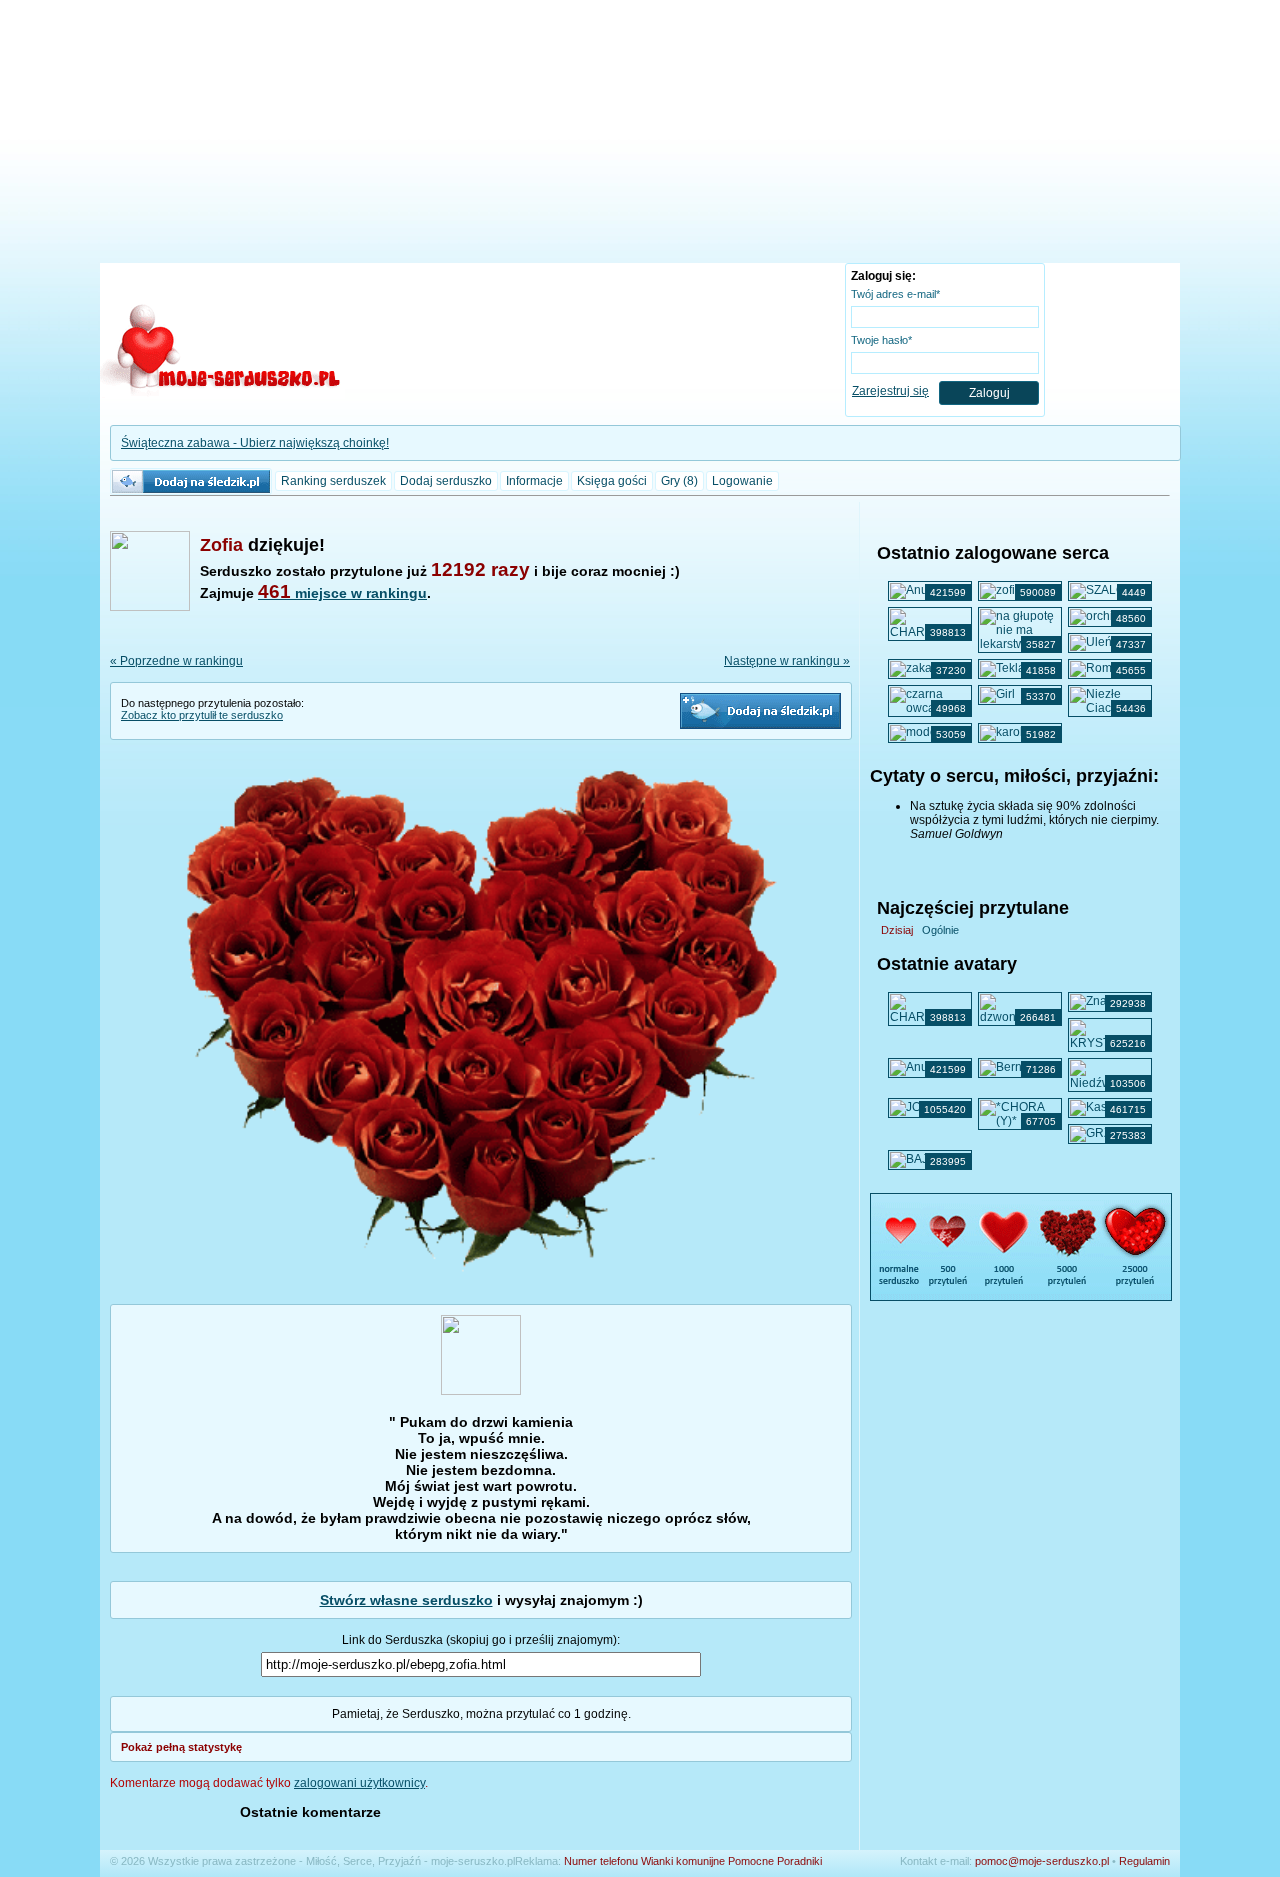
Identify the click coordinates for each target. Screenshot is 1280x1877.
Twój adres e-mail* (895, 294)
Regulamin (1144, 1861)
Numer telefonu (601, 1861)
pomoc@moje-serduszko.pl (1042, 1861)
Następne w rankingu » (787, 661)
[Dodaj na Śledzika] (760, 711)
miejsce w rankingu (342, 593)
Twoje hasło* (881, 340)
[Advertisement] (640, 135)
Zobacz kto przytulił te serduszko (202, 715)
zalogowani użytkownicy (359, 1783)
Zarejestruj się (890, 391)
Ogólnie (940, 930)
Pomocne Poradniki (775, 1861)
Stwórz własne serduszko (406, 1600)
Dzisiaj (897, 930)
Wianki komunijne (683, 1861)
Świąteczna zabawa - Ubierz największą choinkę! (255, 443)
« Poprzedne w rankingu (176, 661)
